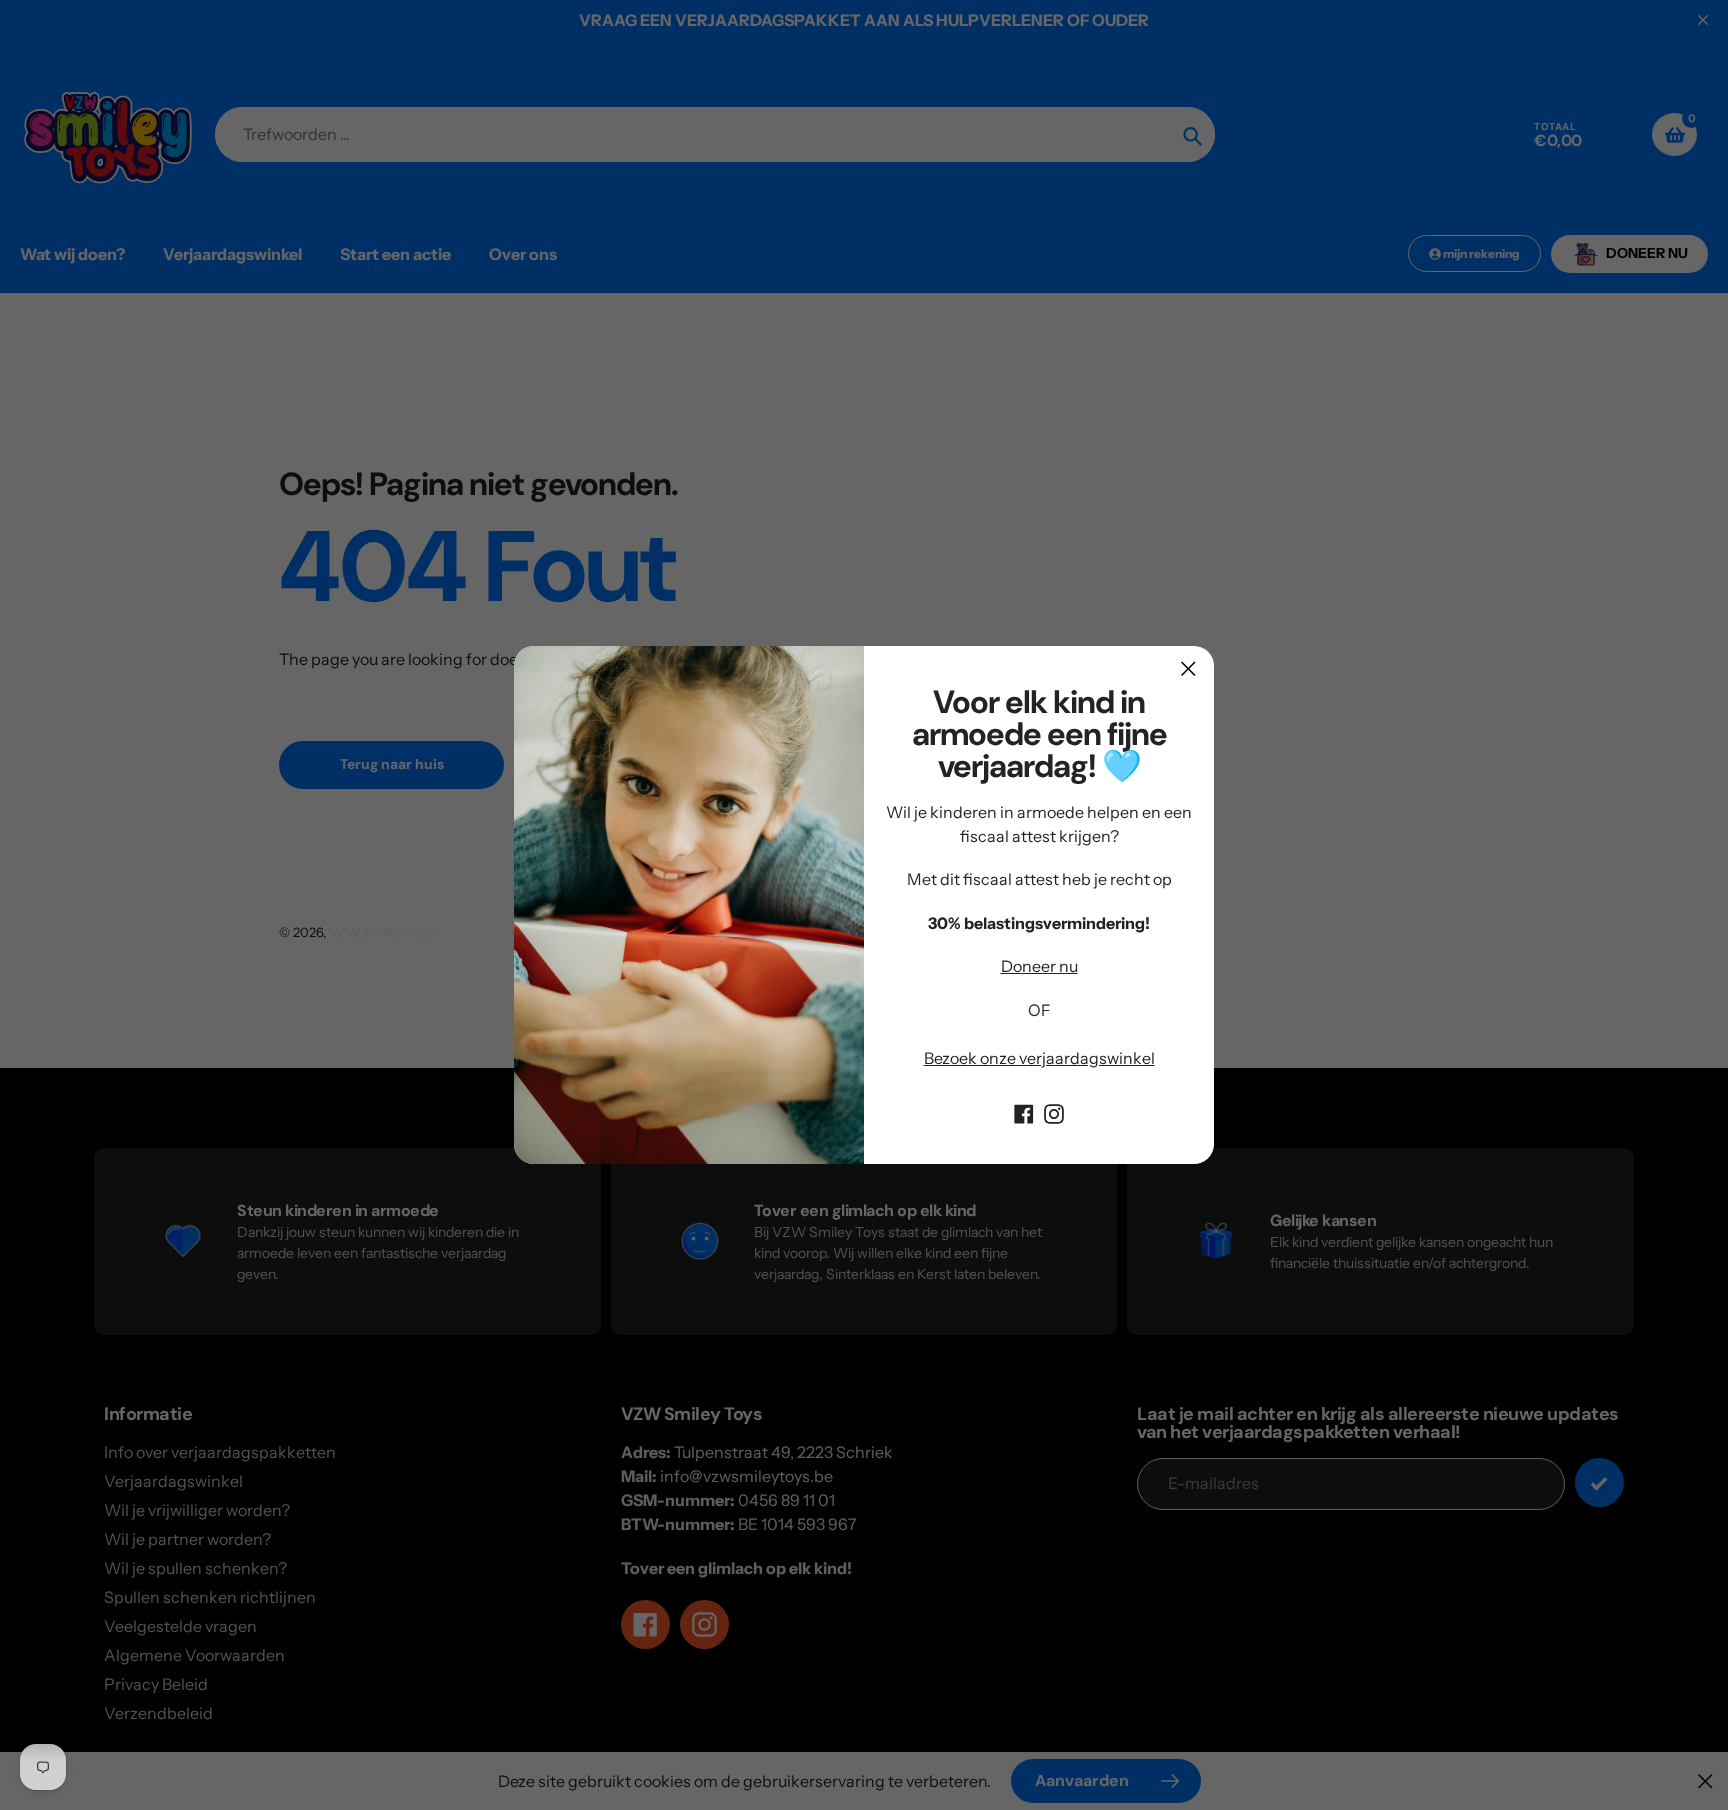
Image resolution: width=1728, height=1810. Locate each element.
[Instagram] (1054, 1112)
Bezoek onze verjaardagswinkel (1039, 1058)
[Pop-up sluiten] (1188, 668)
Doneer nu (1039, 966)
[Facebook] (1024, 1112)
